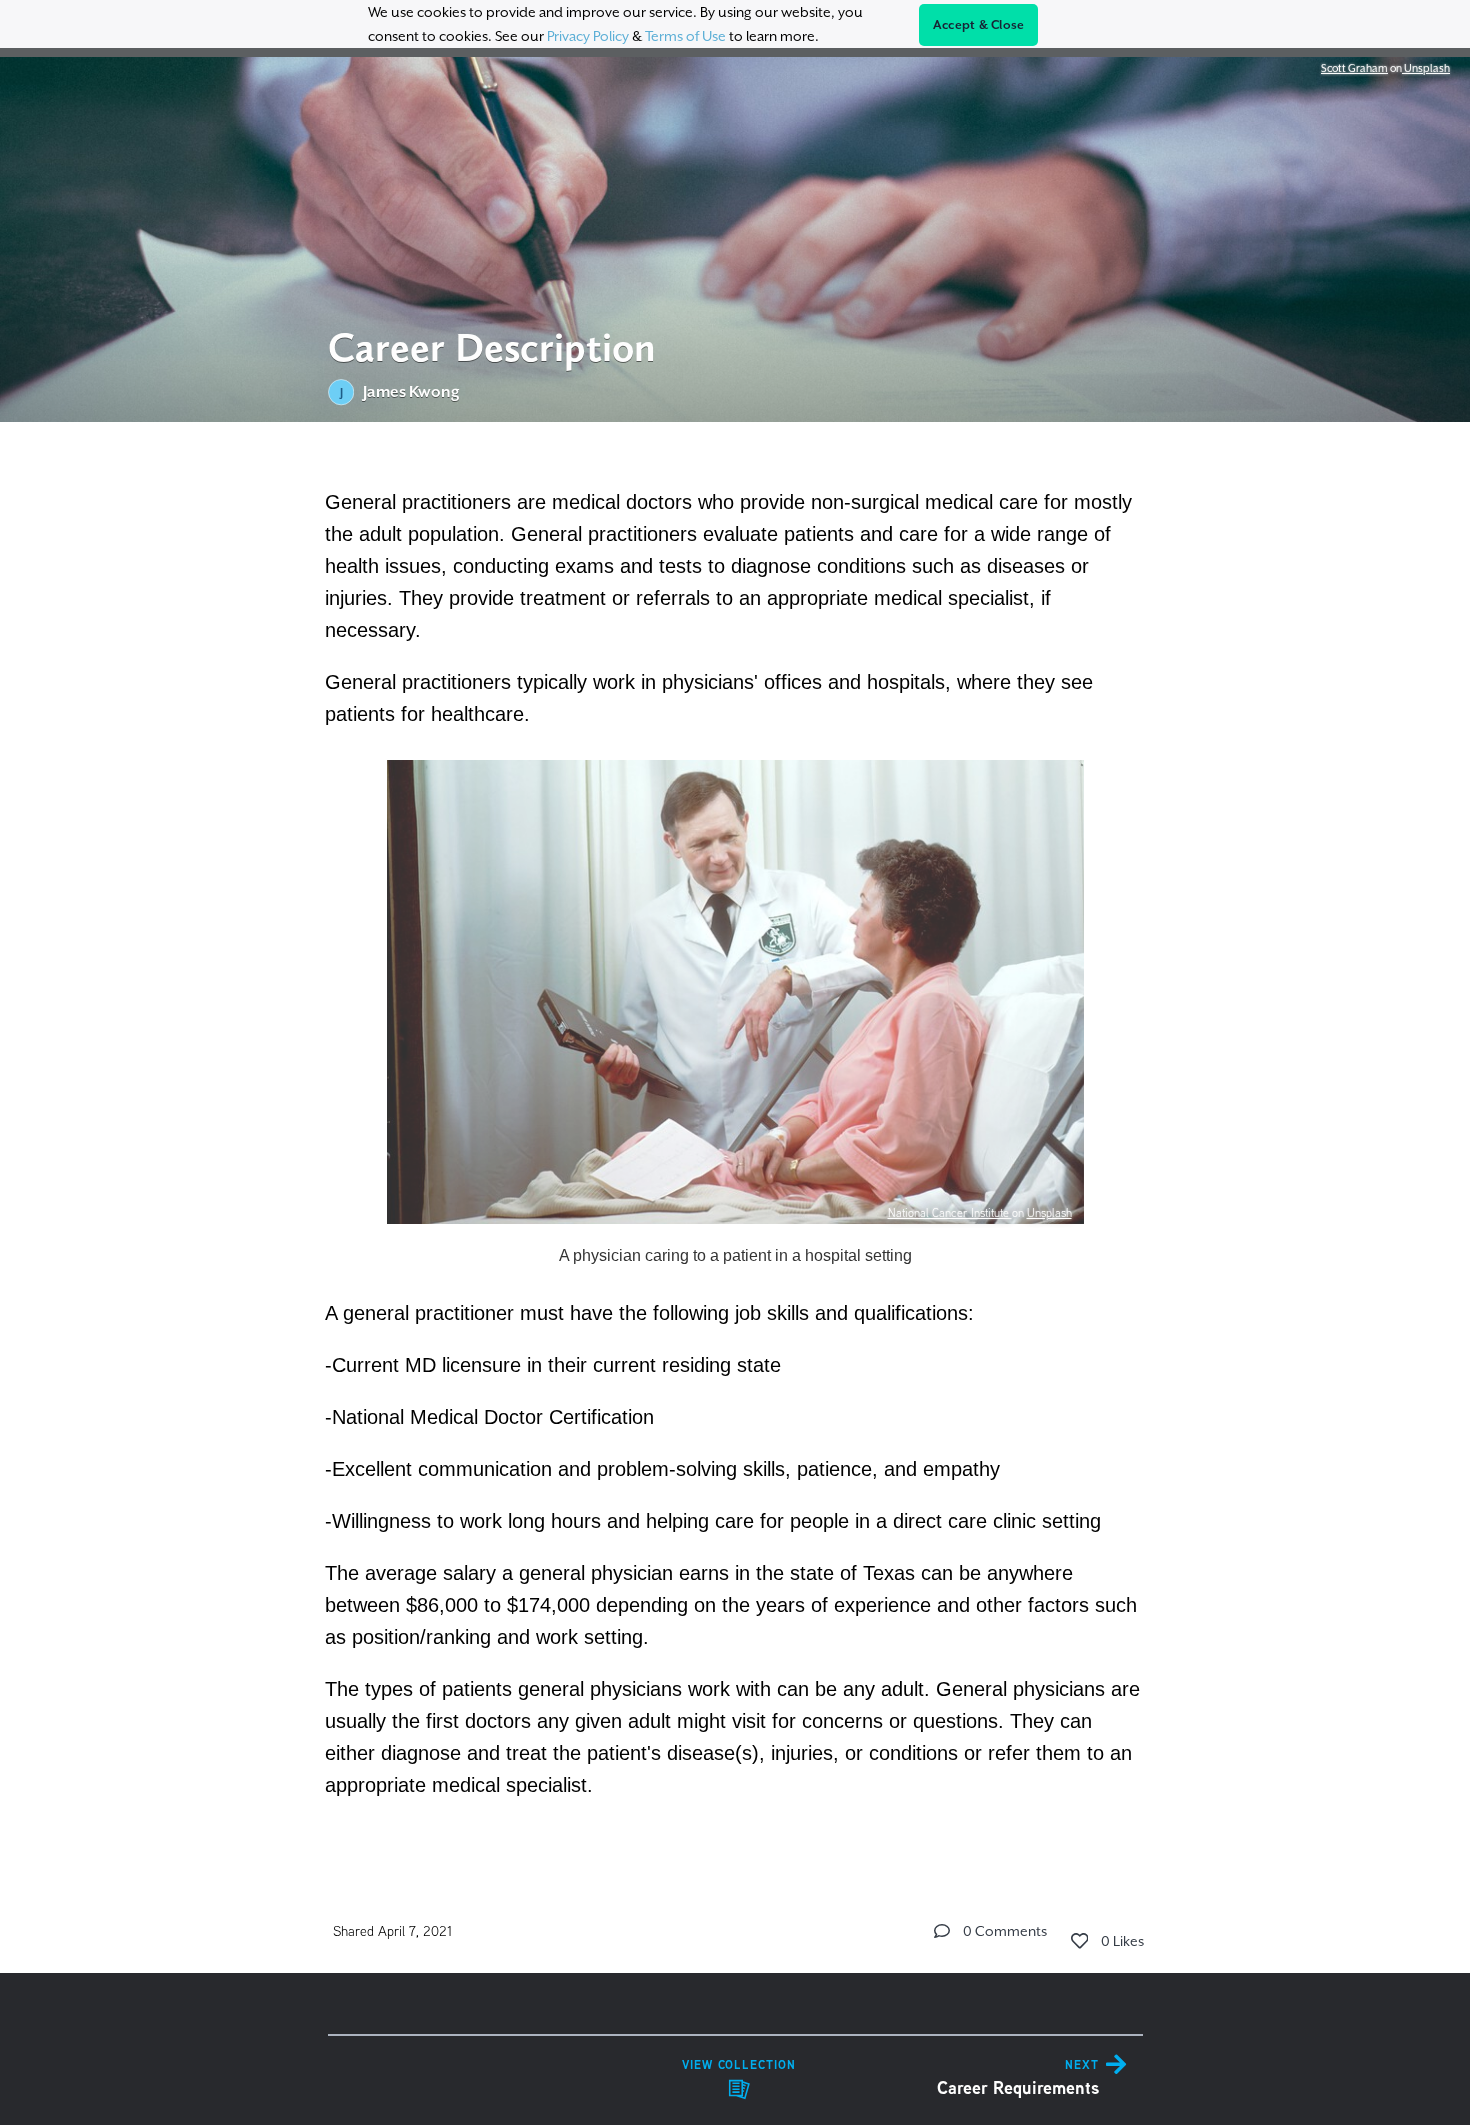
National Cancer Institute (950, 1212)
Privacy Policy (588, 36)
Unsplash (1426, 68)
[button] (942, 1931)
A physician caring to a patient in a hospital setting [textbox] (735, 1255)
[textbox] (735, 1141)
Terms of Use (685, 36)
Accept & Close (979, 25)
